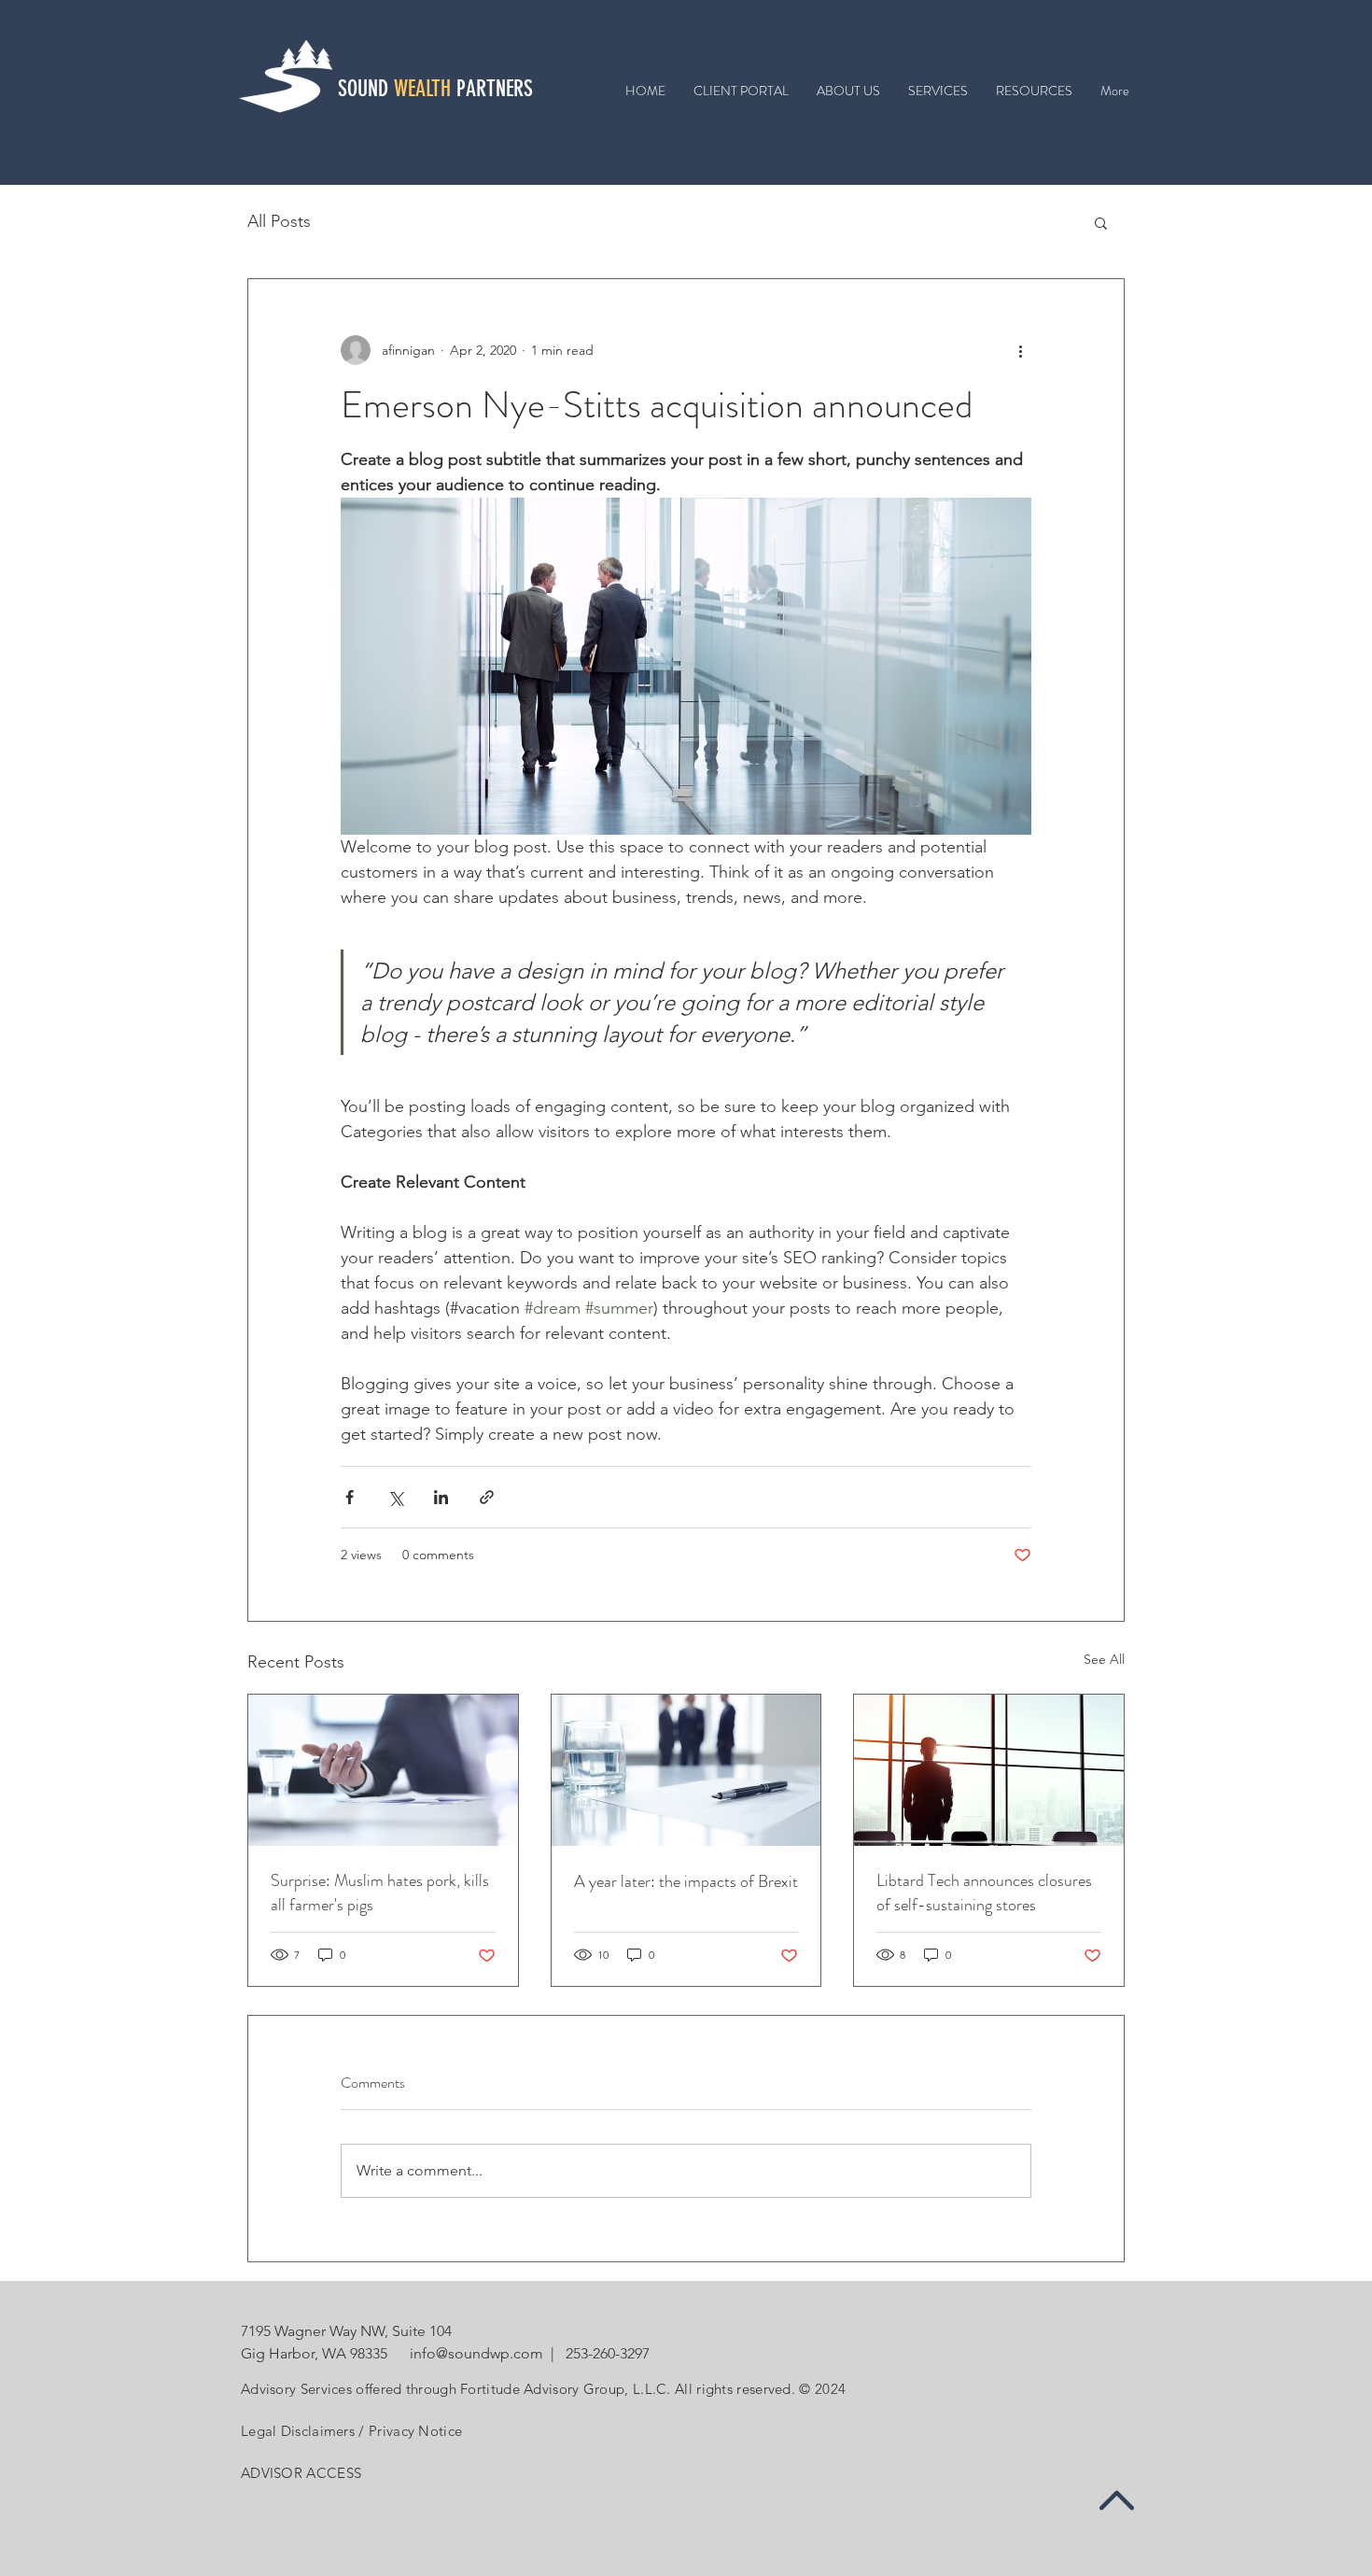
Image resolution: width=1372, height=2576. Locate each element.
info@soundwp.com (475, 2353)
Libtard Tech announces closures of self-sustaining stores (984, 1893)
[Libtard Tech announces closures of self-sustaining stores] (989, 1770)
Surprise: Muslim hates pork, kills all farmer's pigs (380, 1893)
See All (1104, 1659)
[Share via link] (487, 1497)
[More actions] (1020, 350)
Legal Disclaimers (298, 2431)
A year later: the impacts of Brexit (686, 1881)
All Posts (279, 221)
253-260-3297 (608, 2353)
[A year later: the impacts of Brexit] (686, 1770)
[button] (1101, 222)
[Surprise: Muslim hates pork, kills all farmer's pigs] (383, 1770)
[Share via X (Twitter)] (395, 1497)
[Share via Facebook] (350, 1497)
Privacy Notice (415, 2431)
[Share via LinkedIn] (441, 1497)
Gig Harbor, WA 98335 (314, 2353)
